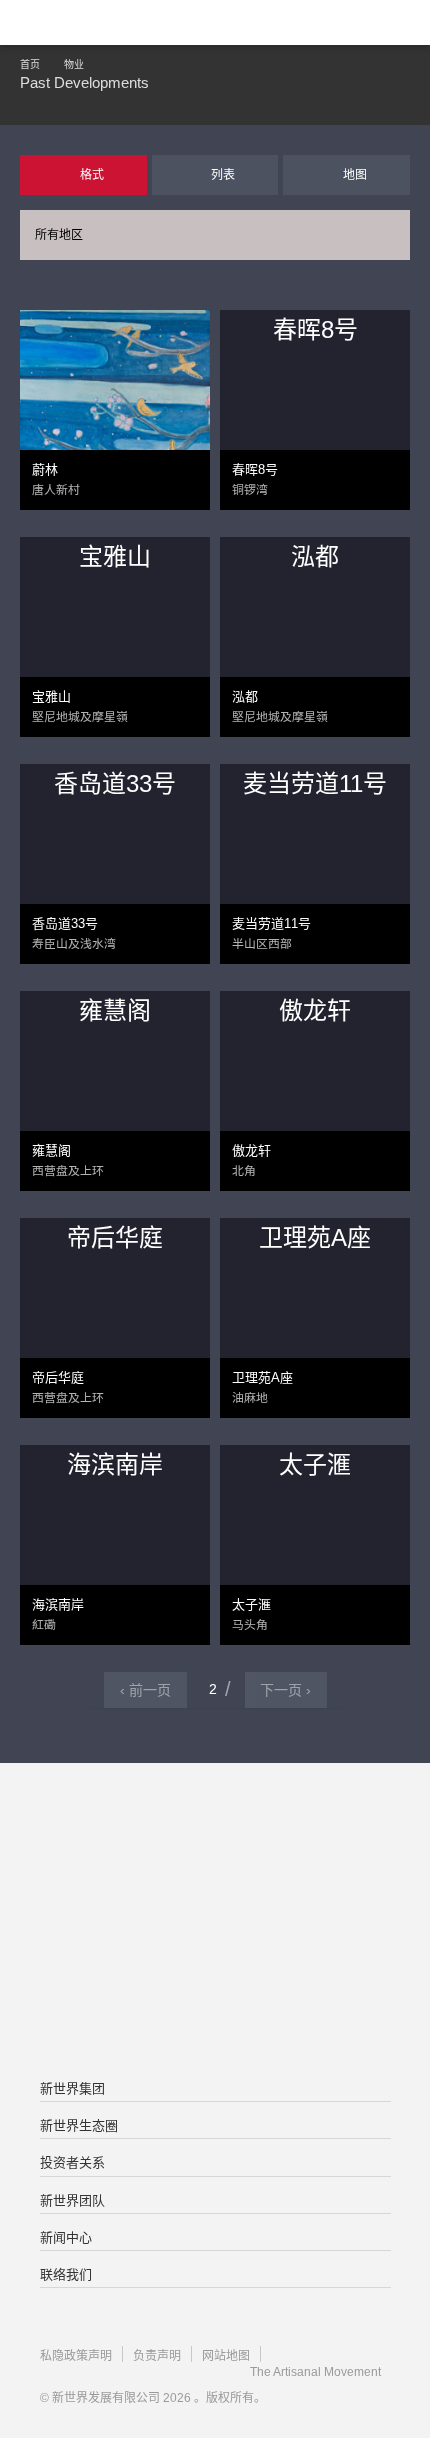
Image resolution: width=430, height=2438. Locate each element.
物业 (74, 64)
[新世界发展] (115, 22)
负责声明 (157, 2356)
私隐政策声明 (76, 2356)
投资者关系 (72, 2162)
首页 (30, 64)
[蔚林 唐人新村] (115, 404)
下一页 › (285, 1690)
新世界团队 (72, 2200)
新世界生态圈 (79, 2125)
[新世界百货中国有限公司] (214, 2003)
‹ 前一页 (145, 1690)
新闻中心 (66, 2237)
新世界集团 (72, 2088)
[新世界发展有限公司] (214, 1843)
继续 (215, 337)
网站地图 (226, 2356)
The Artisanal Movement (315, 2372)
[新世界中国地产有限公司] (214, 1923)
